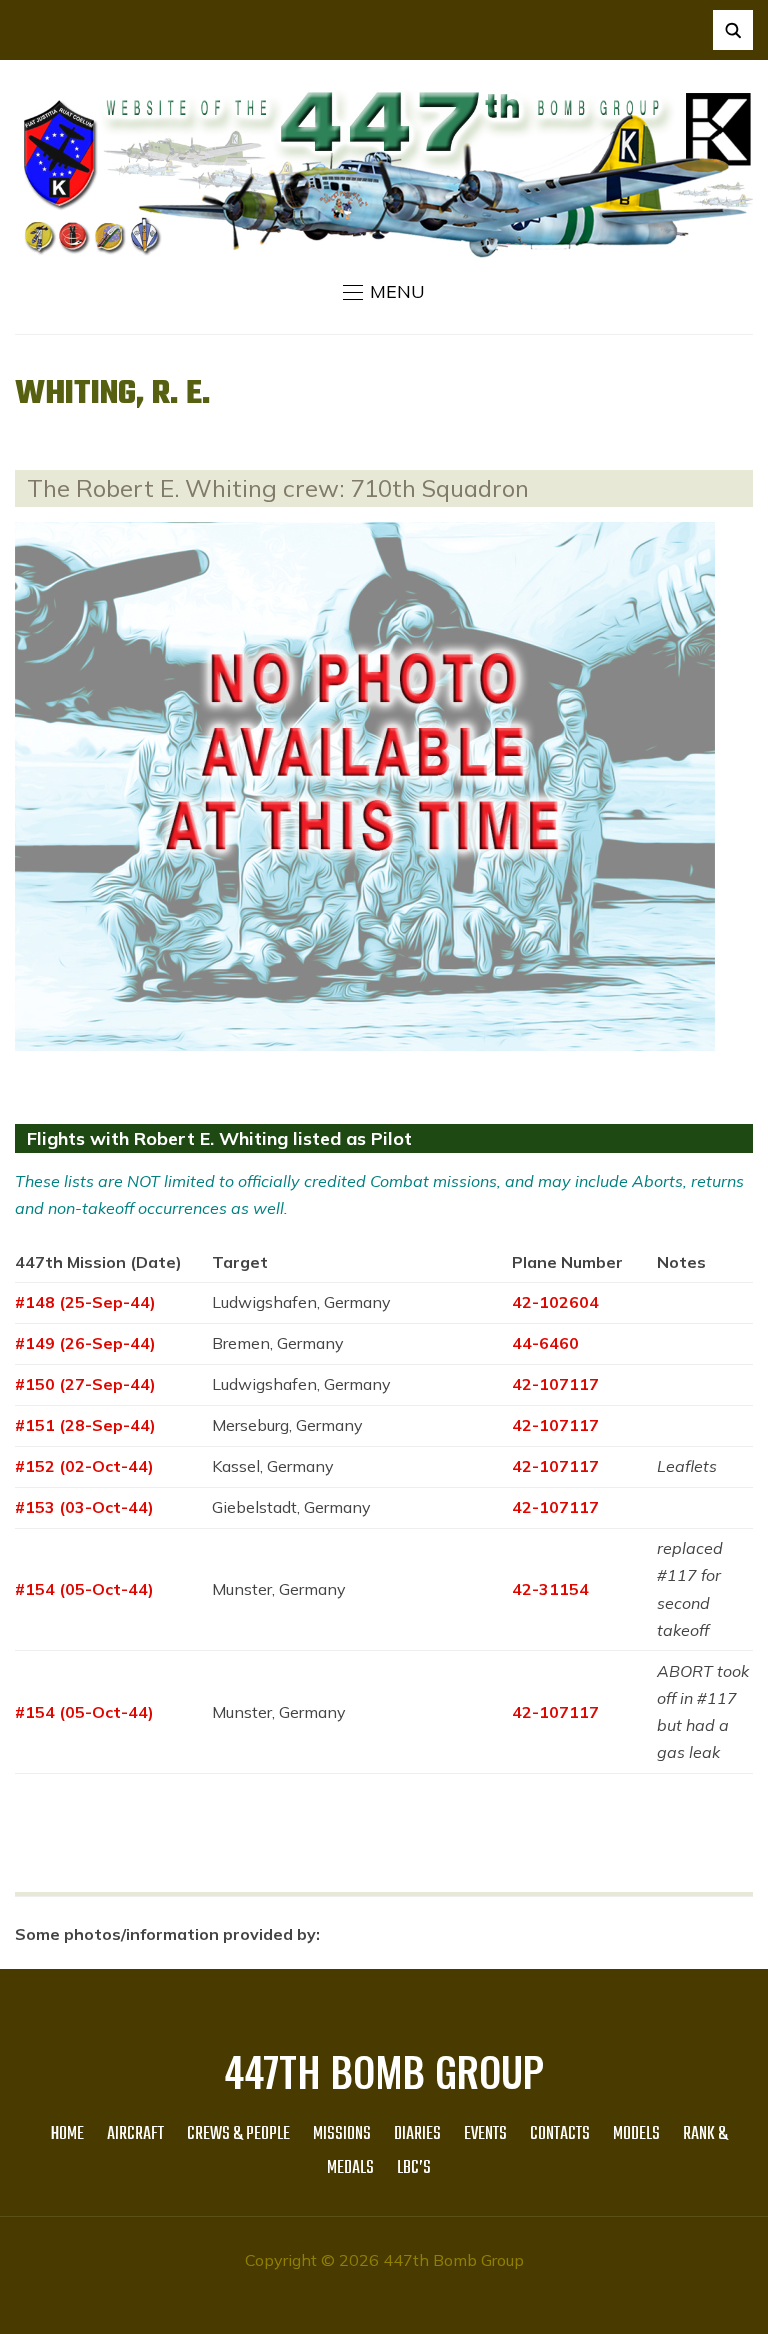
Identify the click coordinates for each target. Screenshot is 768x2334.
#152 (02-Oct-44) (84, 1466)
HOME (67, 2134)
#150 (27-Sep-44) (85, 1384)
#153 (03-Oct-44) (84, 1507)
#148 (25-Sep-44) (85, 1302)
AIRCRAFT (135, 2134)
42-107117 (555, 1384)
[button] (384, 292)
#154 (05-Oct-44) (84, 1589)
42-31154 (550, 1589)
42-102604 (555, 1302)
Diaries (417, 2134)
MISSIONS (342, 2134)
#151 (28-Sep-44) (85, 1425)
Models (636, 2134)
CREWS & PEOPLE (238, 2134)
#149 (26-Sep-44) (85, 1343)
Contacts (560, 2134)
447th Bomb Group (384, 2071)
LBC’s (414, 2168)
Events (485, 2134)
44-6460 (545, 1343)
